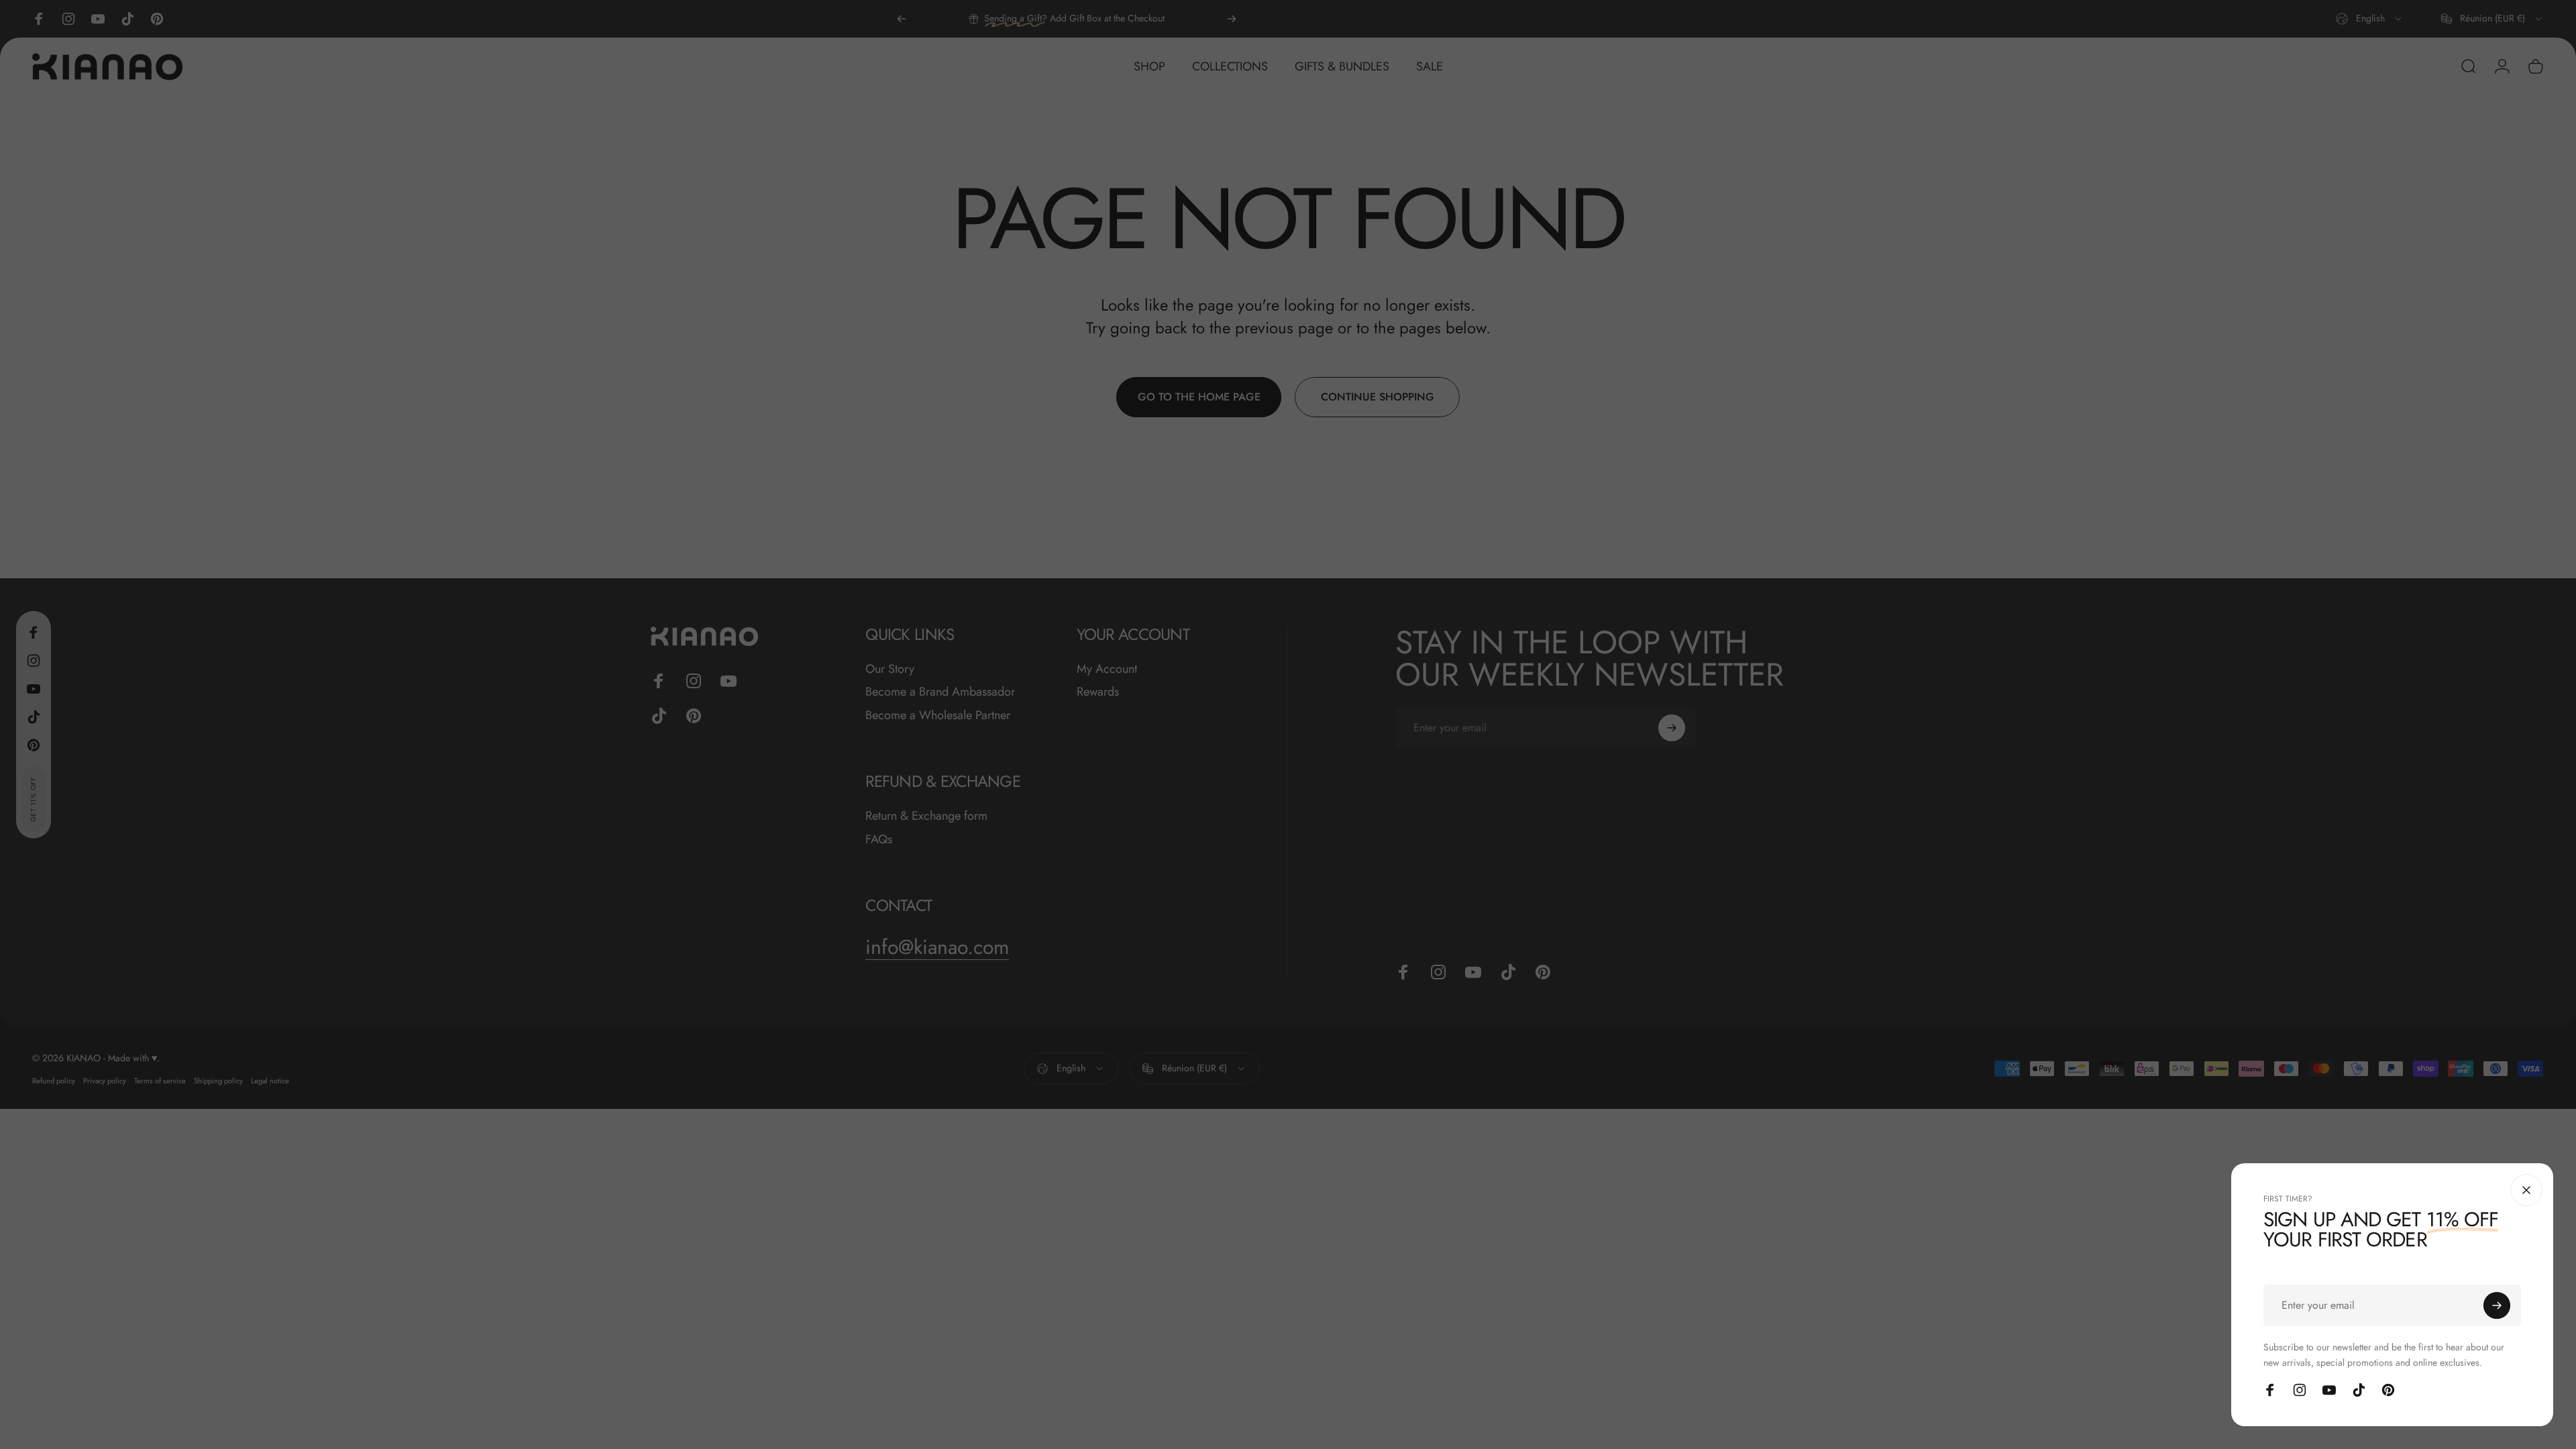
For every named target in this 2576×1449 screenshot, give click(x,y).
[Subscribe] (2497, 1305)
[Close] (2526, 1190)
